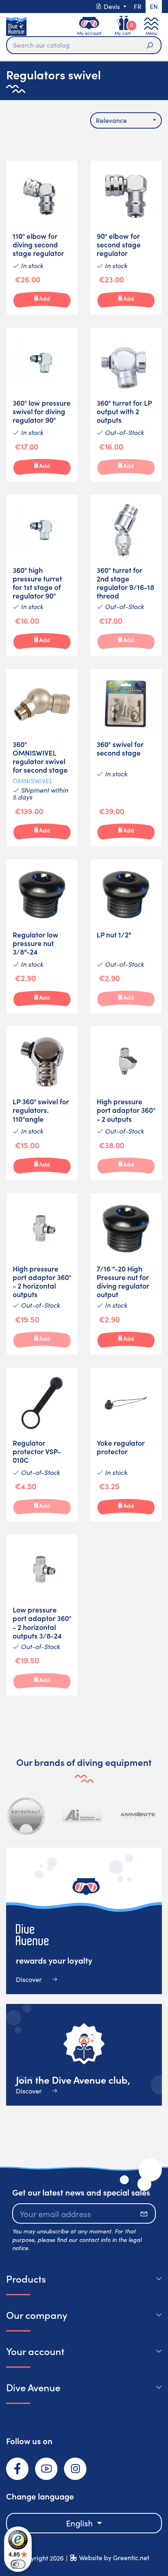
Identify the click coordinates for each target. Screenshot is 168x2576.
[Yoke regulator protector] (126, 1445)
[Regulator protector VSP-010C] (42, 1445)
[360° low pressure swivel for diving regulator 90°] (42, 405)
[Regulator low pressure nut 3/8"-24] (42, 936)
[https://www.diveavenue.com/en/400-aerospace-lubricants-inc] (82, 1816)
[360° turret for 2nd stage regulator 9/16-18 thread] (126, 575)
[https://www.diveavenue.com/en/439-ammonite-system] (138, 1816)
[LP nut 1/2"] (126, 936)
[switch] (18, 2564)
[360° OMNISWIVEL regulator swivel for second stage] (42, 758)
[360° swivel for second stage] (126, 758)
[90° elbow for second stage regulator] (126, 238)
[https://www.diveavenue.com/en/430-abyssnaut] (27, 1816)
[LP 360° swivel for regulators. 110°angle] (42, 1103)
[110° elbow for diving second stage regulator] (42, 238)
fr (138, 6)
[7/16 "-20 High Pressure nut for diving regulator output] (126, 1274)
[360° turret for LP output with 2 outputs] (126, 405)
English (81, 2523)
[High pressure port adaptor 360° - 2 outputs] (126, 1103)
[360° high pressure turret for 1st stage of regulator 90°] (42, 575)
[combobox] (126, 120)
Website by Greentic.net (114, 2557)
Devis (112, 6)
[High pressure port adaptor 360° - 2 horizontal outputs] (42, 1274)
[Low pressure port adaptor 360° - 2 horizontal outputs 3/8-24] (42, 1615)
